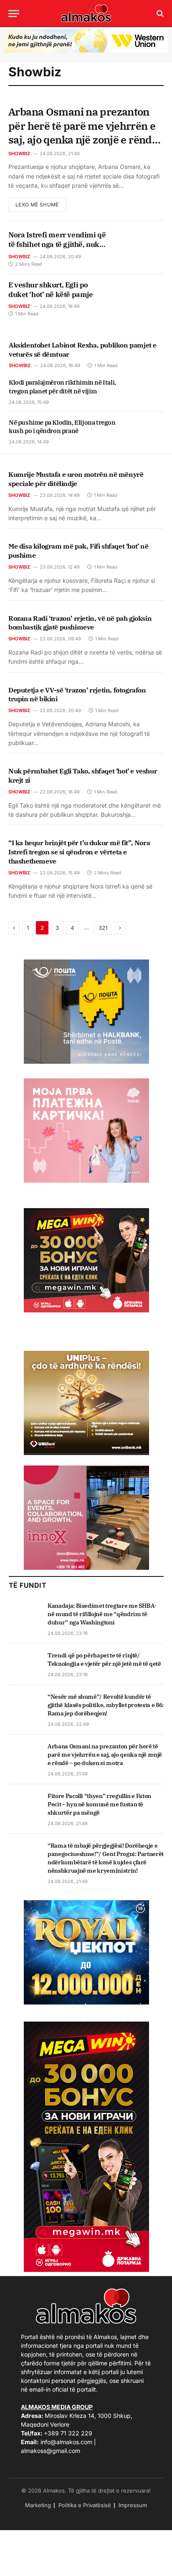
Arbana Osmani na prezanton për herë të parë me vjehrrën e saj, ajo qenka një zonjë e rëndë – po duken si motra (83, 133)
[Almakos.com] (86, 13)
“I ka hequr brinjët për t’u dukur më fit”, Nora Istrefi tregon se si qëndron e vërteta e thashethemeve (79, 852)
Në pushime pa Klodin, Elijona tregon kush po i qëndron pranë (62, 427)
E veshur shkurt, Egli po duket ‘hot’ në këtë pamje (51, 290)
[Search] (159, 14)
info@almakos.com (66, 2442)
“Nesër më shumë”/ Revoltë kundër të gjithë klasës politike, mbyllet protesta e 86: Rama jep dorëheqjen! (106, 1705)
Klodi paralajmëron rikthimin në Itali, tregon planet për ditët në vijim (62, 387)
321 (103, 928)
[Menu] (14, 14)
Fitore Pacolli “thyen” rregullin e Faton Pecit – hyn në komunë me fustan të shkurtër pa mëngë (99, 1804)
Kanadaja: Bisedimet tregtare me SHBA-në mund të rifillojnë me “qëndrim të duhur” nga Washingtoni (102, 1614)
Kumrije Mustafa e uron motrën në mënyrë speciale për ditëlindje (76, 479)
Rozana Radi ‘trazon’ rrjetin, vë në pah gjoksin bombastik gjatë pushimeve (80, 623)
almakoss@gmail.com (51, 2451)
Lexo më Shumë (37, 205)
